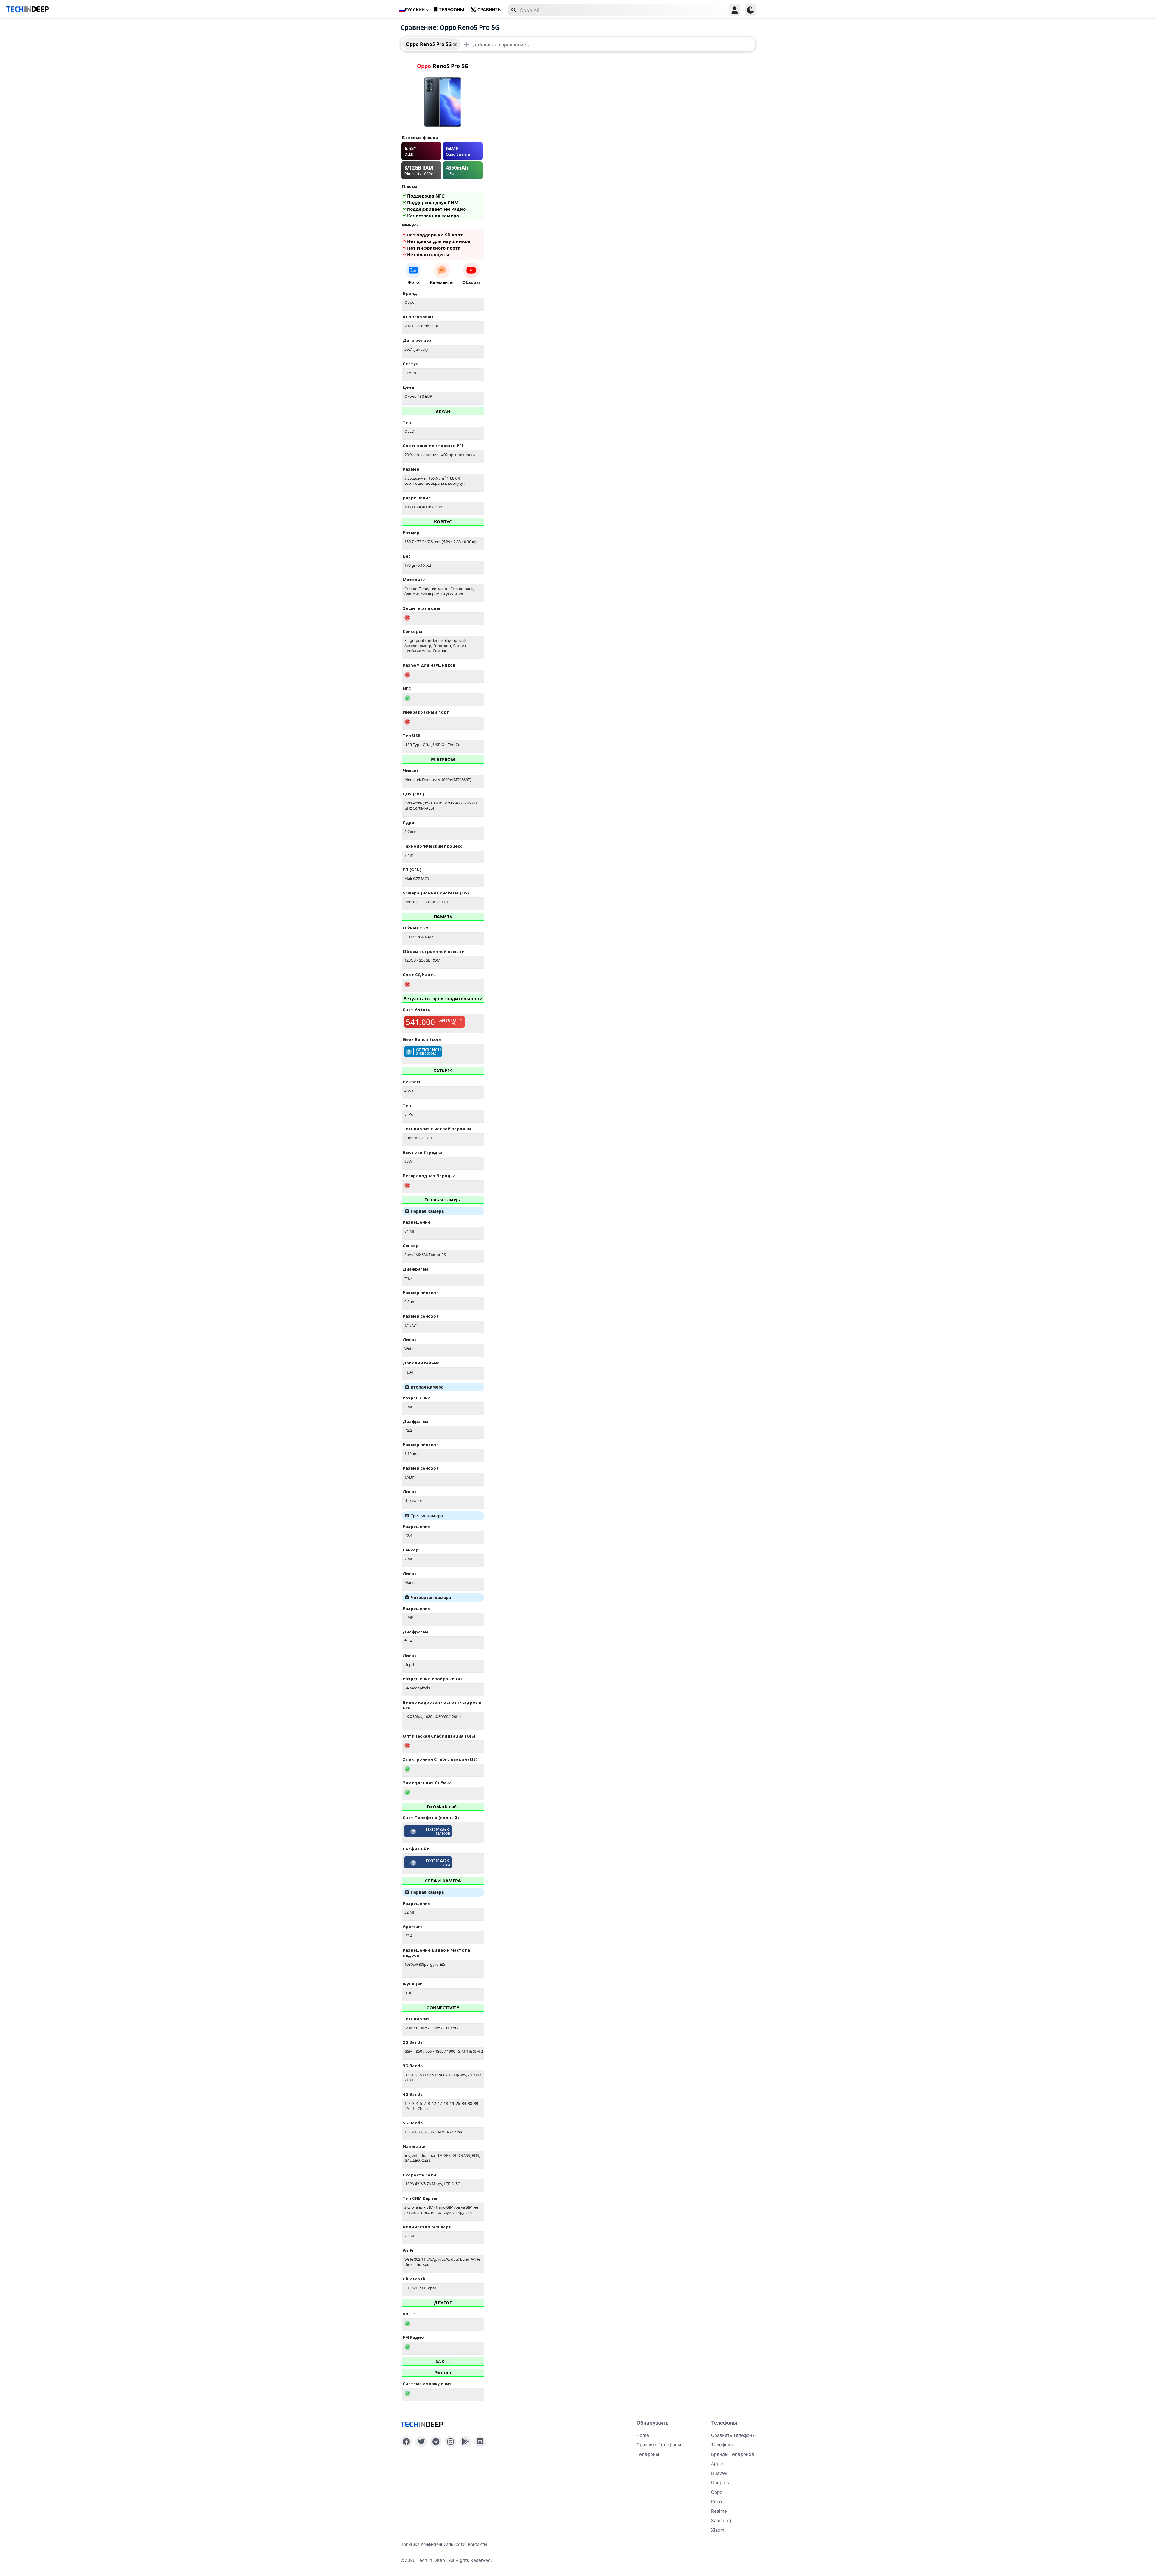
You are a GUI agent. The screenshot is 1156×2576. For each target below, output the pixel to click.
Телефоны (452, 10)
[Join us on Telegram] (436, 2442)
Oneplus (720, 2483)
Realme (719, 2511)
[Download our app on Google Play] (465, 2442)
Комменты (442, 282)
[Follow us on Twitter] (421, 2442)
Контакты (478, 2544)
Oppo (717, 2492)
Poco (716, 2501)
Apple (717, 2464)
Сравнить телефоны (659, 2445)
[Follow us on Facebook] (406, 2442)
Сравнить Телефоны (733, 2435)
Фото (413, 282)
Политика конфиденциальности (433, 2544)
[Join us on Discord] (480, 2442)
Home (643, 2435)
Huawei (719, 2473)
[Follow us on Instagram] (451, 2442)
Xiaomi (718, 2530)
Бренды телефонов (732, 2454)
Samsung (721, 2520)
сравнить (489, 10)
